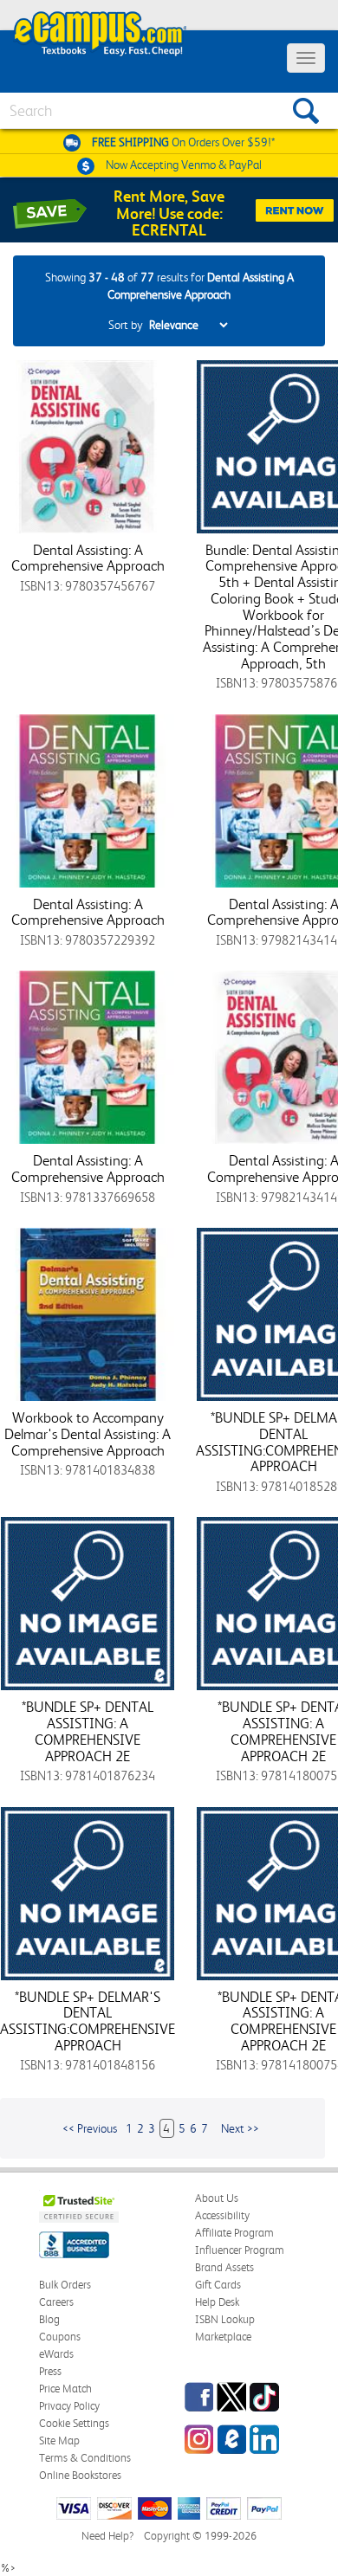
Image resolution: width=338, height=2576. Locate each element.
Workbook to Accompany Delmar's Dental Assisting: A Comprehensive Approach (88, 1433)
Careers (56, 2302)
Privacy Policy (69, 2406)
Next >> (240, 2128)
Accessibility (222, 2215)
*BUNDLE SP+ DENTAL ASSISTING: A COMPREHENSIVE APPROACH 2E (88, 1731)
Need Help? (107, 2536)
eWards (56, 2354)
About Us (217, 2198)
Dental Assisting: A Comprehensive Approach (88, 558)
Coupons (60, 2337)
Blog (49, 2319)
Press (50, 2371)
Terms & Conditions (85, 2458)
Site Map (59, 2440)
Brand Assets (224, 2267)
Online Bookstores (80, 2475)
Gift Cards (218, 2285)
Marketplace (223, 2337)
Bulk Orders (65, 2285)
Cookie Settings (74, 2423)
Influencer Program (240, 2250)
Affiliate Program (234, 2233)
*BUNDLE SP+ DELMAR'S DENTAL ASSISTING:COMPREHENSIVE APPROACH (88, 2021)
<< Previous (90, 2128)
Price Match (65, 2389)
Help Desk (217, 2302)
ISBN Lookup (225, 2319)
